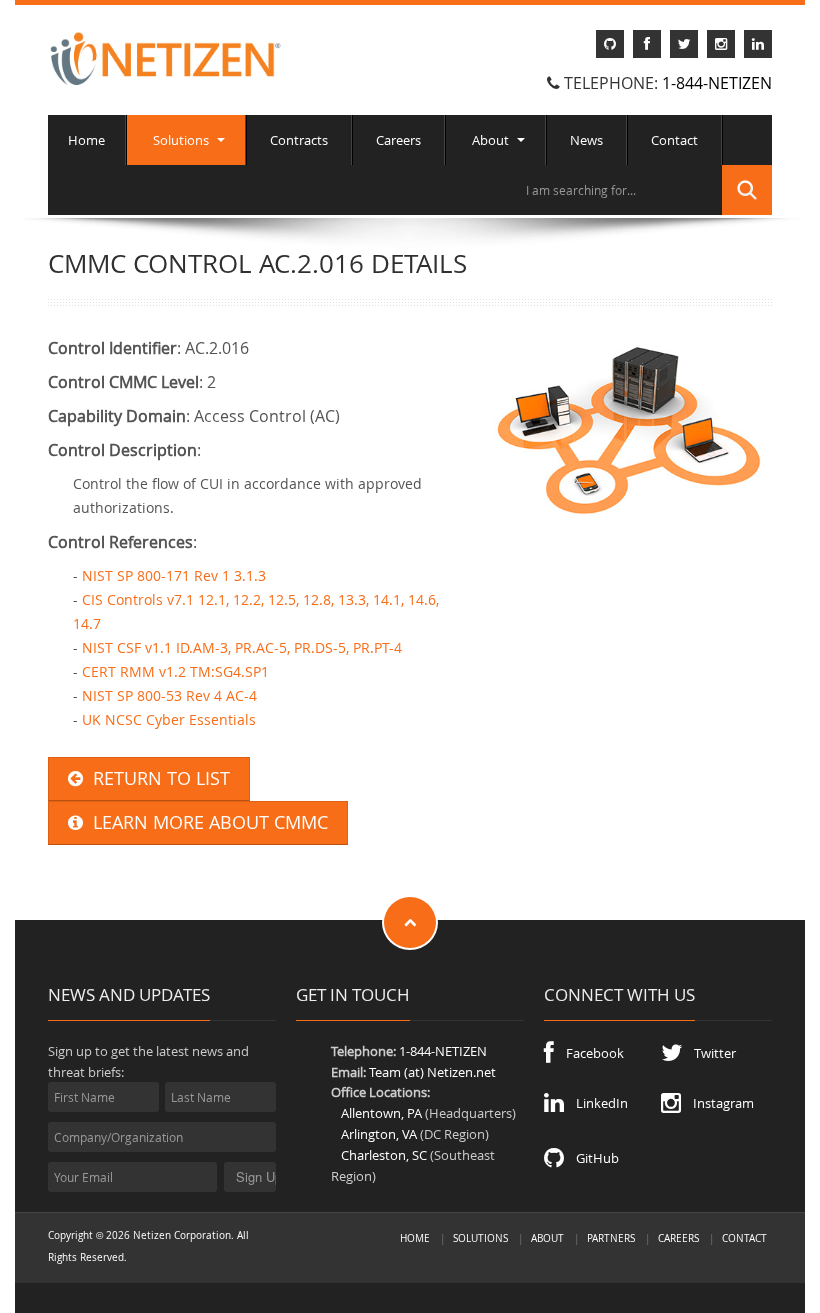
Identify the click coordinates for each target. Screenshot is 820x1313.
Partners (611, 1238)
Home (86, 140)
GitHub (591, 1158)
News (586, 140)
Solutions (181, 140)
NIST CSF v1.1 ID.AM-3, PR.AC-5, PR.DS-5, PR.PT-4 (242, 647)
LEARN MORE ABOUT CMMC (205, 822)
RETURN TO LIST (156, 778)
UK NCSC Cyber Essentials (169, 719)
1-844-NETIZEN (717, 83)
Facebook (589, 1053)
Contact (674, 140)
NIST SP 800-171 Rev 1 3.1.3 (174, 575)
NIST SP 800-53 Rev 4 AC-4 (169, 695)
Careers (398, 140)
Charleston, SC (384, 1155)
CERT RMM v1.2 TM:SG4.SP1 (175, 671)
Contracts (299, 140)
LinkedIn (596, 1103)
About (490, 140)
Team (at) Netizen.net (432, 1072)
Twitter (709, 1053)
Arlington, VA (379, 1134)
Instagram (717, 1103)
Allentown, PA (381, 1113)
